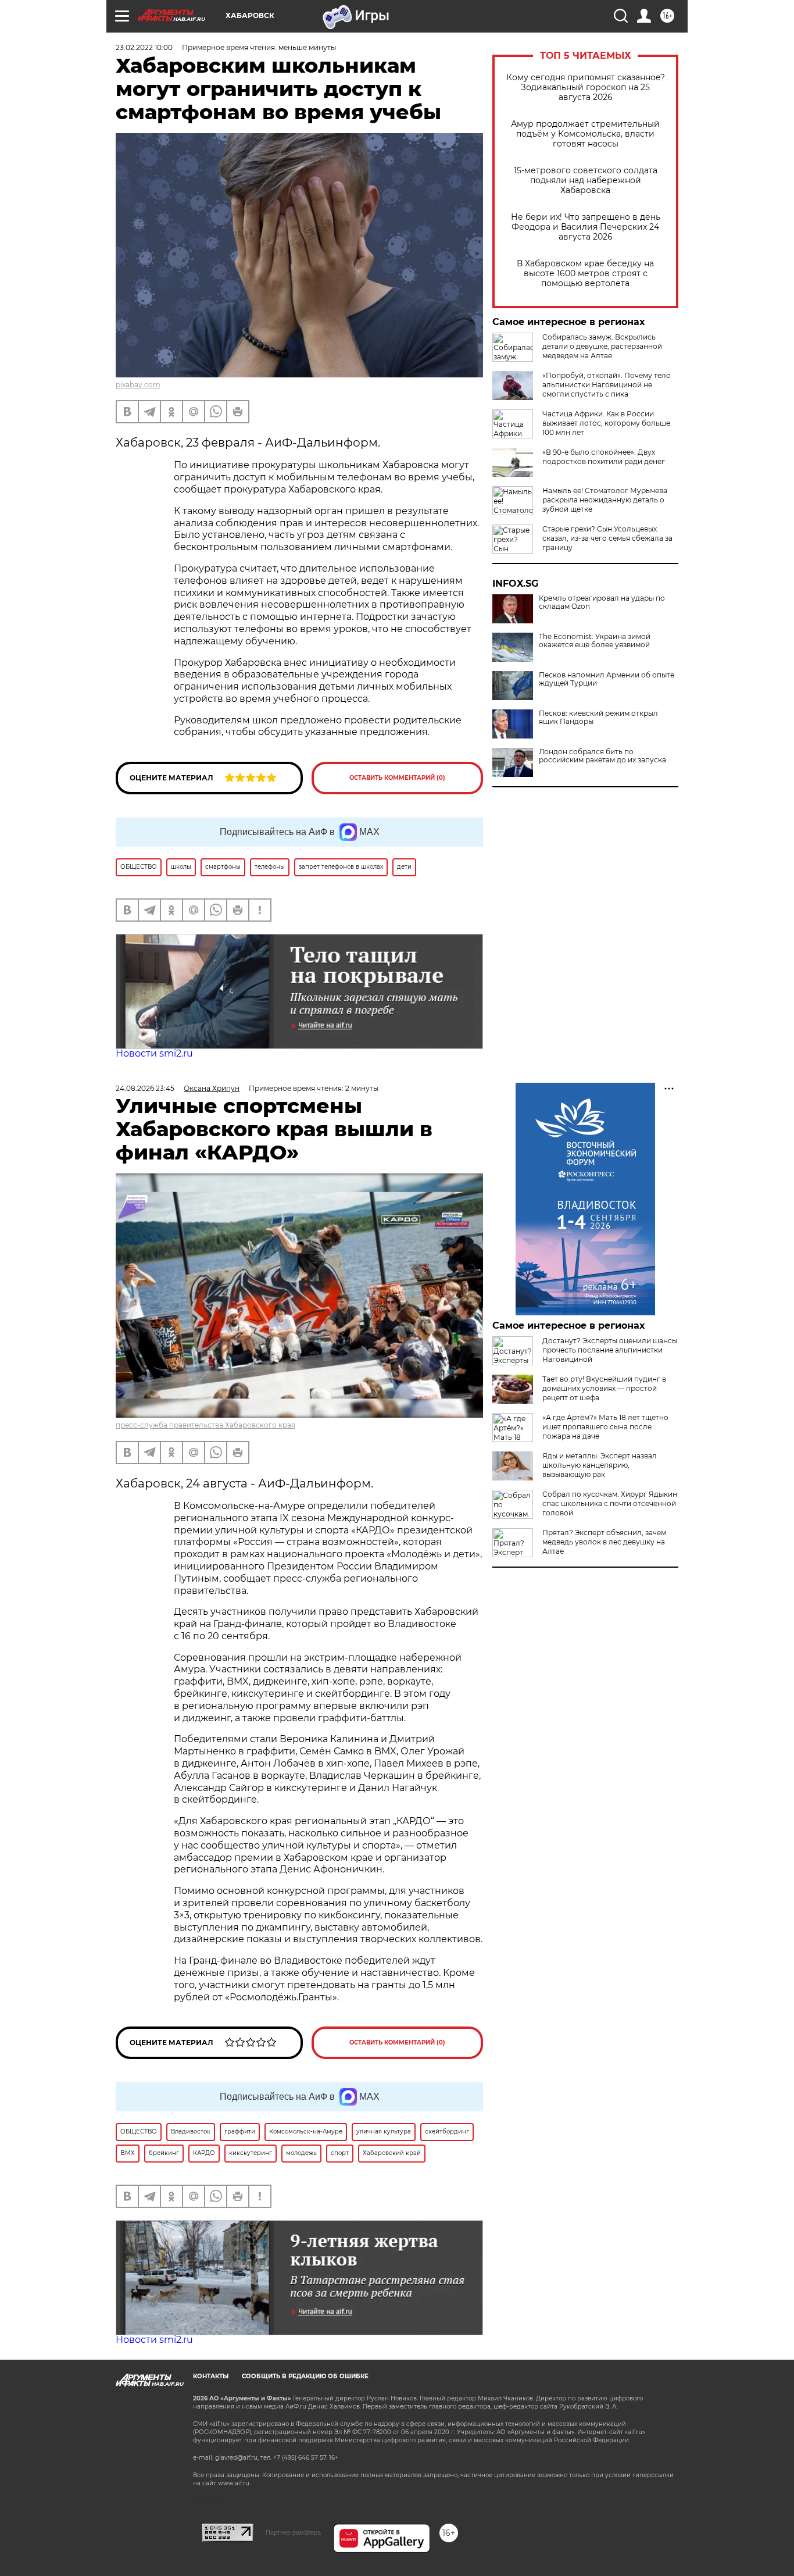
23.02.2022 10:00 (144, 47)
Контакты (211, 2376)
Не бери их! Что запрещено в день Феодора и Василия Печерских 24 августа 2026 (586, 227)
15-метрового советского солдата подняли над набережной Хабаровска (586, 181)
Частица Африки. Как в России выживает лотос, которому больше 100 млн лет (606, 423)
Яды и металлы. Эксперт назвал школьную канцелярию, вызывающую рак (600, 1465)
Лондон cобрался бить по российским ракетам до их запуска (602, 756)
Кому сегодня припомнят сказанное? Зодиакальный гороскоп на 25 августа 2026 (586, 88)
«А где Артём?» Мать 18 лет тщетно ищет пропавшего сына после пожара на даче (605, 1427)
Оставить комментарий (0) (397, 778)
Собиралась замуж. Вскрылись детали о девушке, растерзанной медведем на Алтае (602, 346)
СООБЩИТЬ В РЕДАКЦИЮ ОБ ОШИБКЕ (305, 2376)
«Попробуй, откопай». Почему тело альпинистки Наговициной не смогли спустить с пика (607, 385)
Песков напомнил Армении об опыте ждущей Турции (607, 679)
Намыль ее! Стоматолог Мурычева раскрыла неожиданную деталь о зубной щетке (605, 500)
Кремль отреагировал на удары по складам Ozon (602, 602)
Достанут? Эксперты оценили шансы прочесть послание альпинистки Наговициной (610, 1350)
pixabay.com (138, 385)
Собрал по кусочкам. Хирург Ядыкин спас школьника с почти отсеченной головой (610, 1503)
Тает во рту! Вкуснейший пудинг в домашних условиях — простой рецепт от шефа (604, 1388)
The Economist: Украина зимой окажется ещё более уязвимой (595, 641)
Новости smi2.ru (154, 1053)
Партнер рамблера (293, 2532)
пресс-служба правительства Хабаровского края (205, 1425)
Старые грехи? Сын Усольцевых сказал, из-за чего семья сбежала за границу (607, 538)
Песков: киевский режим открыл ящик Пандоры (598, 718)
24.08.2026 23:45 (145, 1088)
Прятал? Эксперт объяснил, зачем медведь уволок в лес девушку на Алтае (604, 1542)
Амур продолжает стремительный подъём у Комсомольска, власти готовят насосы (585, 134)
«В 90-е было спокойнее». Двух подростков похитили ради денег (604, 457)
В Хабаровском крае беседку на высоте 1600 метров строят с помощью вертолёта (585, 274)
